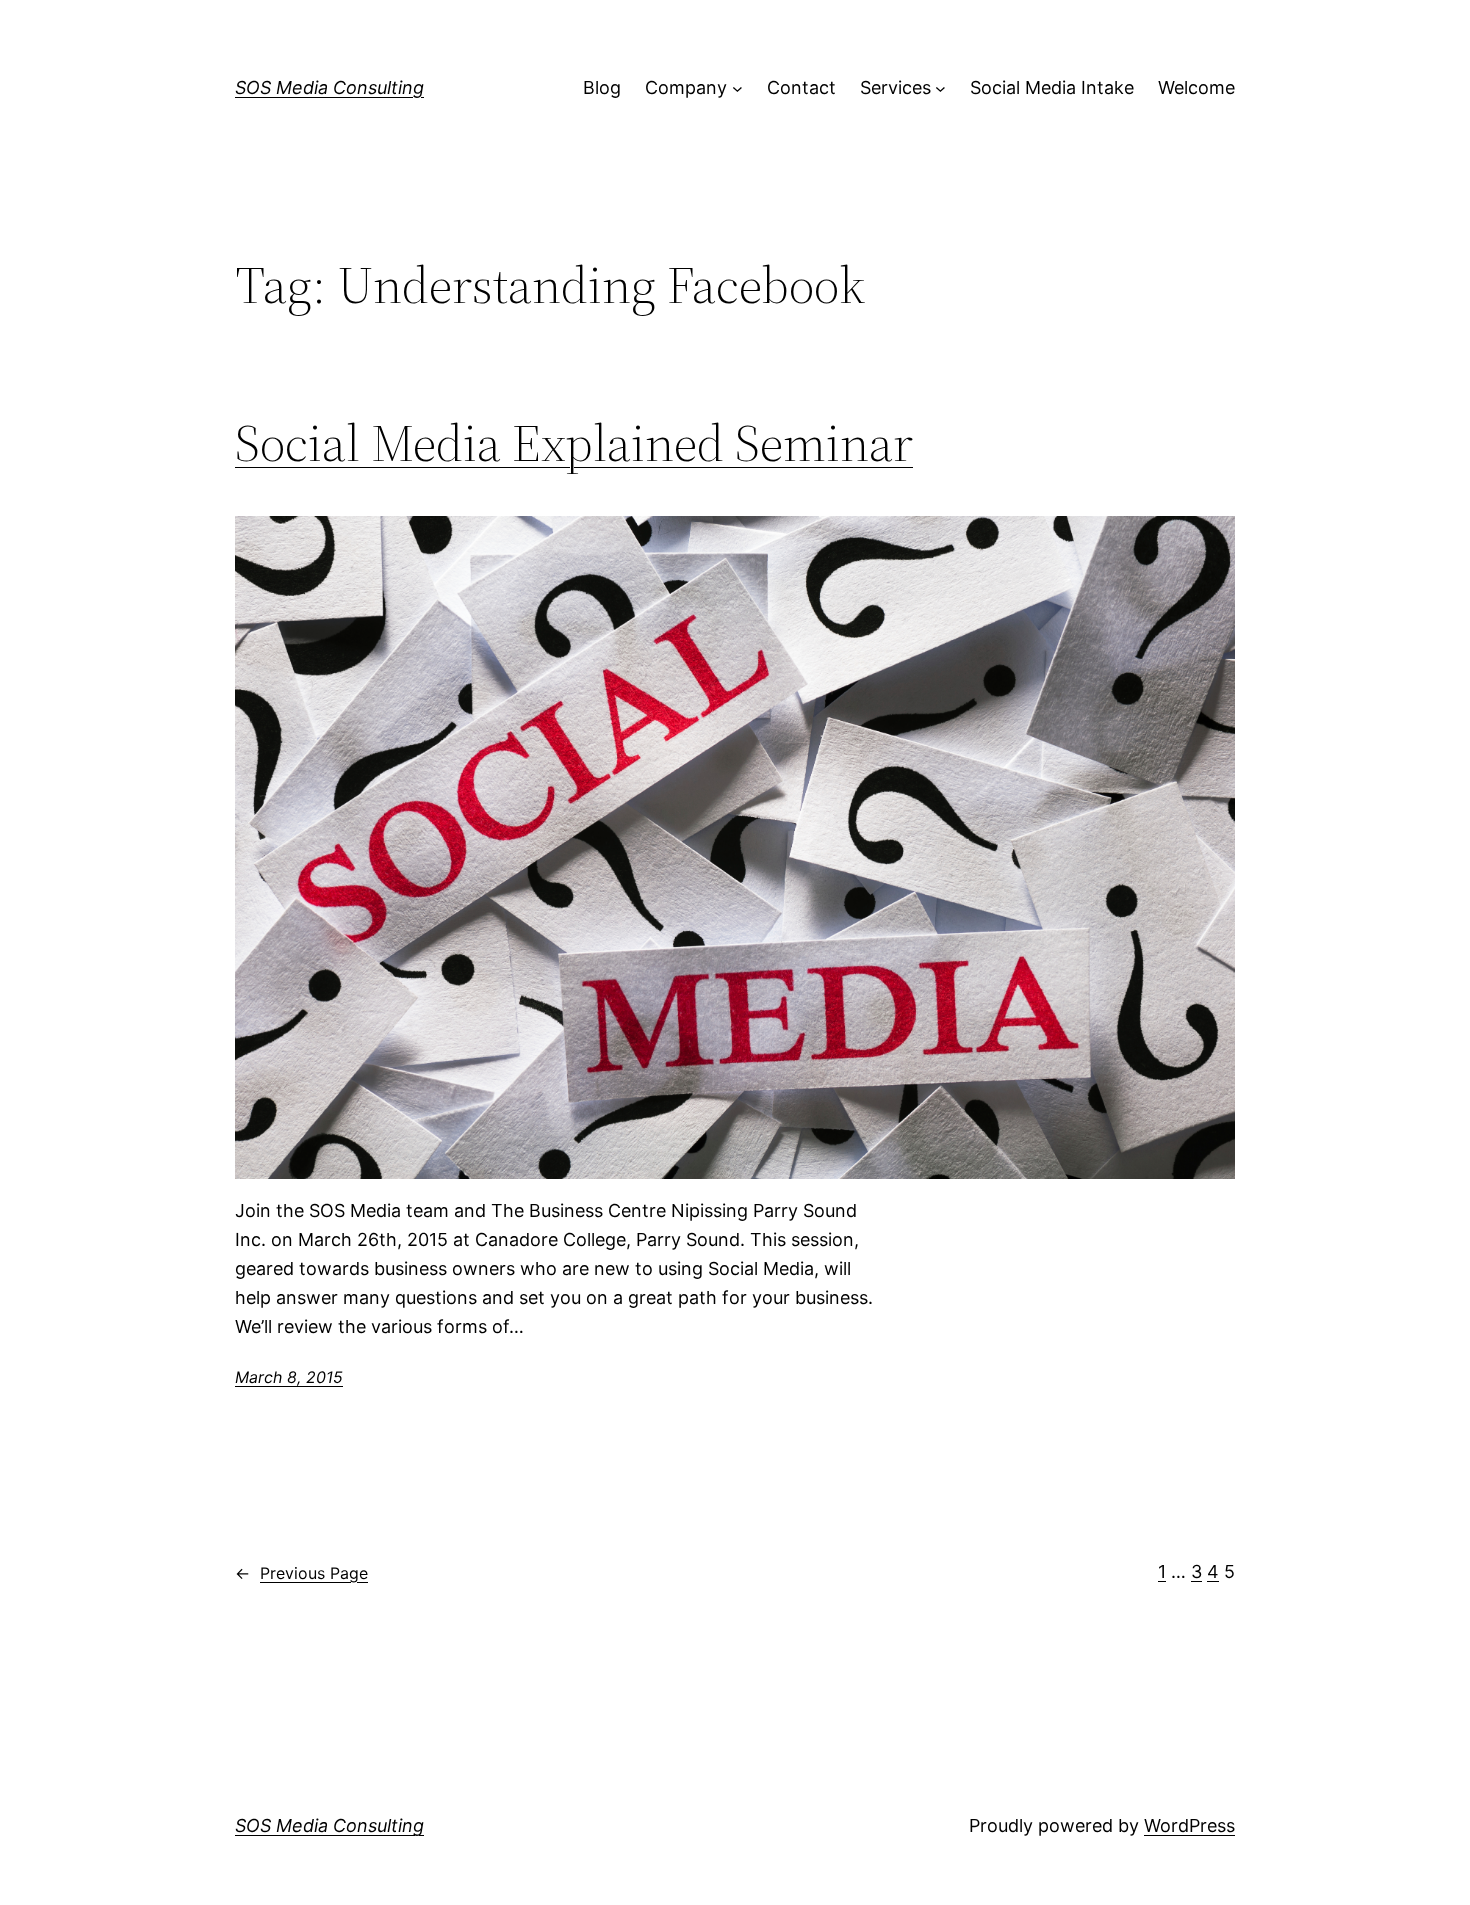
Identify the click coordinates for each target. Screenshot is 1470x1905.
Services (895, 87)
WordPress (1189, 1825)
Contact (801, 87)
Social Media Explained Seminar (574, 443)
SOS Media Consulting (329, 87)
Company (686, 87)
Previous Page (301, 1573)
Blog (602, 87)
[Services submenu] (940, 88)
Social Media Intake (1052, 87)
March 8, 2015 (289, 1377)
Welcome (1196, 87)
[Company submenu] (737, 88)
